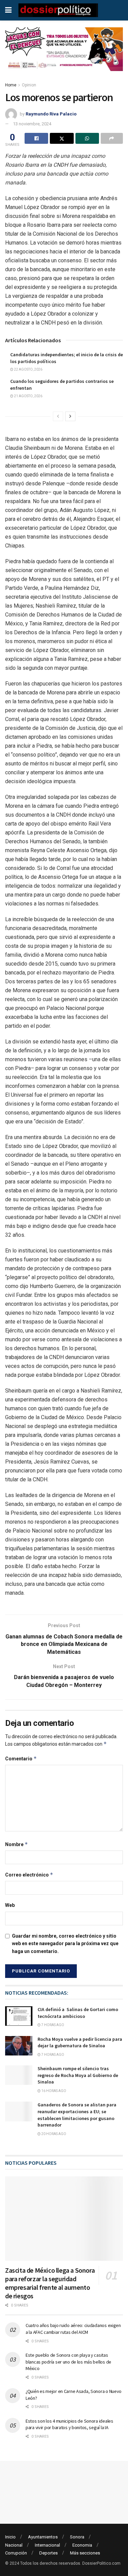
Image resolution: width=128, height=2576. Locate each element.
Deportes (48, 2553)
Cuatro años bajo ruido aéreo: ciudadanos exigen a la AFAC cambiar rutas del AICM (73, 2329)
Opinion (29, 85)
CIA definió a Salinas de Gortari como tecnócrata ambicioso (78, 2013)
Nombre (17, 1844)
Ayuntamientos (43, 2537)
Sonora (77, 2537)
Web (10, 1905)
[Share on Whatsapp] (87, 138)
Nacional (14, 2545)
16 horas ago (53, 2091)
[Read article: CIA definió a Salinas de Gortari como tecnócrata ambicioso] (19, 2016)
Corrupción (16, 2553)
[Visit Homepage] (58, 10)
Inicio (10, 2537)
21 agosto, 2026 (28, 396)
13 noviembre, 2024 (32, 124)
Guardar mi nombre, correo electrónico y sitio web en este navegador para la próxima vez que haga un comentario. (65, 1944)
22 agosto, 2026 (28, 369)
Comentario (21, 1758)
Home (11, 85)
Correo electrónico (29, 1875)
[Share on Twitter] (62, 138)
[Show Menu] (8, 10)
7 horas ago (52, 2025)
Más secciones (85, 2553)
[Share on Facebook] (36, 138)
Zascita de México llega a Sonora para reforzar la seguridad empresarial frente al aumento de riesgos (50, 2283)
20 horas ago (53, 2134)
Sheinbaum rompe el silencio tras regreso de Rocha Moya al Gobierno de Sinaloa (78, 2075)
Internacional (47, 2545)
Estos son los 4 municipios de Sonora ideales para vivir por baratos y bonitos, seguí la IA (69, 2424)
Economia (82, 2545)
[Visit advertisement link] (64, 54)
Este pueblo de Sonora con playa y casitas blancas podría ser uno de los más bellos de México (68, 2362)
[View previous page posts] (58, 416)
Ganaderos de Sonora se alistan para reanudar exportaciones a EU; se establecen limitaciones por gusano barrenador (77, 2115)
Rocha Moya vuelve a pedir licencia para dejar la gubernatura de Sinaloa (80, 2042)
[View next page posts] (70, 416)
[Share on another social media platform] (112, 138)
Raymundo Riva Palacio (51, 114)
